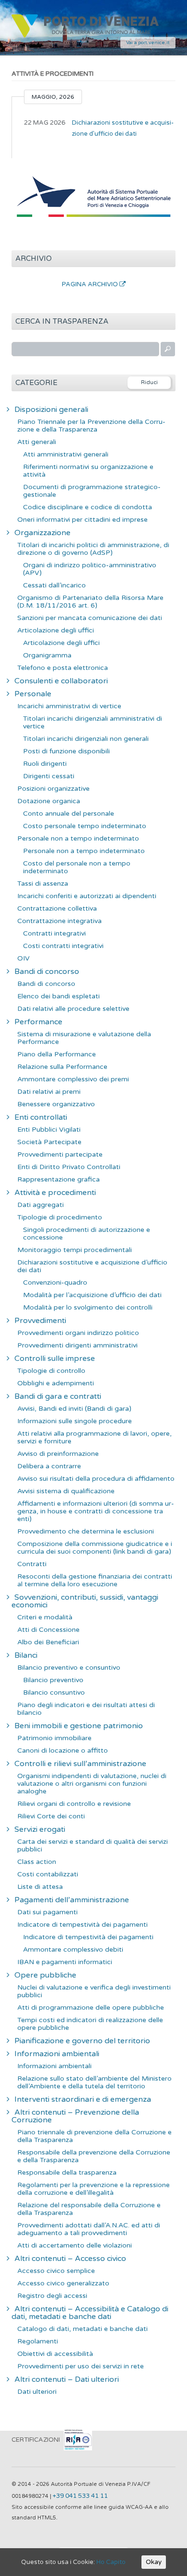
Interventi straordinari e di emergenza (83, 2099)
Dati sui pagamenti (47, 1912)
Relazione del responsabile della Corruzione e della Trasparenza (89, 2209)
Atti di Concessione (48, 1630)
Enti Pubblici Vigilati (49, 1130)
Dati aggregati (41, 1205)
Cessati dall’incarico (54, 585)
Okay (154, 2562)
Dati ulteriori (37, 2392)
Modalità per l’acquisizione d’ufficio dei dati (92, 1295)
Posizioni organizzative (53, 789)
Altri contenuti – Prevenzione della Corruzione (75, 2116)
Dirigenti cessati (49, 776)
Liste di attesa (40, 1887)
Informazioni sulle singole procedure (75, 1421)
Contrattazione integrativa (59, 921)
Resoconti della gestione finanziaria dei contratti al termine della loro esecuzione (95, 1580)
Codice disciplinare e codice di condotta (88, 507)
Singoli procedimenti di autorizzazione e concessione (87, 1234)
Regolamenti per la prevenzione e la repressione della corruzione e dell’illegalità (93, 2189)
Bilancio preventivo (53, 1680)
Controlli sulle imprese (55, 1358)
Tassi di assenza (43, 884)
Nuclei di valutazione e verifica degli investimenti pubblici (94, 1991)
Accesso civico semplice (56, 2271)
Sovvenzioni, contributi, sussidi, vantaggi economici (85, 1601)
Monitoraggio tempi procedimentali (75, 1250)
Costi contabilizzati (48, 1874)
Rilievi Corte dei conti (51, 1816)
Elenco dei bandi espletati (58, 996)
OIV (23, 958)
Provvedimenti (40, 1321)
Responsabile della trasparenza (67, 2172)
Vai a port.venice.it (148, 43)
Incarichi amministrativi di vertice (69, 706)
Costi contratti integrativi (63, 946)
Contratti (32, 1564)
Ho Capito (111, 2562)
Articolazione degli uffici (56, 630)
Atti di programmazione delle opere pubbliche (91, 2008)
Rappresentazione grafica (58, 1179)
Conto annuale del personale (69, 814)
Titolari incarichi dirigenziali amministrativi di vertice (93, 722)
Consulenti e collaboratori (61, 681)
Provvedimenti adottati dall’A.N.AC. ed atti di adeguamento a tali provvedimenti (89, 2229)
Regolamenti (38, 2341)
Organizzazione (42, 533)
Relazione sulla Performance (62, 1067)
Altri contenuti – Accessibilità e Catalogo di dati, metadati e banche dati (90, 2313)
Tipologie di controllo (51, 1371)
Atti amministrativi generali (66, 454)
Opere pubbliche (45, 1975)
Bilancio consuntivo (54, 1692)
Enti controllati (41, 1117)
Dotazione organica (49, 801)
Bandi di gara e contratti (58, 1396)
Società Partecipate (49, 1142)
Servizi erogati (40, 1829)
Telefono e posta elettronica (63, 668)
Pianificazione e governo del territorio (82, 2041)
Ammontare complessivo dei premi (73, 1079)
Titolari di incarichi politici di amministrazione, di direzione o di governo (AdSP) (93, 549)
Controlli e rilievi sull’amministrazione (80, 1764)
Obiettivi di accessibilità (55, 2354)
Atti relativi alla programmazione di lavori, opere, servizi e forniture (94, 1437)
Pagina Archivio (91, 284)
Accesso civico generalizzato (63, 2283)
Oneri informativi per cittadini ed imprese (82, 520)
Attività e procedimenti (55, 1193)
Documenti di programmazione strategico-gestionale (92, 491)
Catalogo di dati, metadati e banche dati (82, 2329)
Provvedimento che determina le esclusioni (86, 1531)
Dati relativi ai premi (49, 1092)
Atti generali (37, 442)
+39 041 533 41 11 (80, 2496)
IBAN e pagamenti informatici (65, 1962)
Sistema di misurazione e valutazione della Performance (84, 1038)
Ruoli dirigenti (45, 764)
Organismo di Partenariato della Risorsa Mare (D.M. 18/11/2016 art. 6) (90, 602)
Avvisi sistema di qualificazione (66, 1491)
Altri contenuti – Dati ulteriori (67, 2379)
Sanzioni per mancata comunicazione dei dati (90, 618)
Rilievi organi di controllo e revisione (74, 1804)
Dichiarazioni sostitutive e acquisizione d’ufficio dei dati (123, 128)
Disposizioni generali (51, 410)
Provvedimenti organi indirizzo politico (78, 1333)
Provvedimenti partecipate (60, 1154)
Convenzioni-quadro (55, 1282)
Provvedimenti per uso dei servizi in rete (81, 2366)
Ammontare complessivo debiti (73, 1950)
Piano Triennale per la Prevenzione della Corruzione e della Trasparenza (91, 426)
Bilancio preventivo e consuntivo (69, 1668)
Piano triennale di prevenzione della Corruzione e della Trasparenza (94, 2136)
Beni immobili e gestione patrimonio (79, 1726)
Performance (38, 1022)
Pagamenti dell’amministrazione (72, 1900)
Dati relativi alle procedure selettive (73, 1009)
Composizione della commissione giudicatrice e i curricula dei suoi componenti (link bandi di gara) (95, 1548)
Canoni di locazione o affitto (63, 1751)
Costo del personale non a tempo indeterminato (77, 867)
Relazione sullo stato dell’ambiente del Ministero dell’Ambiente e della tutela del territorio (94, 2082)
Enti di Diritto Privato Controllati (69, 1167)
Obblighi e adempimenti (56, 1383)
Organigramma (47, 655)
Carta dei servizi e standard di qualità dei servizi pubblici (93, 1845)
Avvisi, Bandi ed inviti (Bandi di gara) (74, 1409)
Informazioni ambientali (57, 2054)
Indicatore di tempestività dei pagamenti (82, 1925)
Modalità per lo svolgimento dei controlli (88, 1307)
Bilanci (26, 1655)
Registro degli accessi (52, 2296)
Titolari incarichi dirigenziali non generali (86, 739)
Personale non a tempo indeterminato (78, 838)
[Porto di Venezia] (85, 36)
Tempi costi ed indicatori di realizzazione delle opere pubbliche (90, 2024)
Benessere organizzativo (56, 1104)
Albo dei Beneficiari (48, 1642)
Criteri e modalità (45, 1617)
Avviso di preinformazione (58, 1454)
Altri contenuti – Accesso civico (70, 2259)
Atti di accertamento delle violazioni (75, 2245)
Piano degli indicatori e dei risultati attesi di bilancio (86, 1709)
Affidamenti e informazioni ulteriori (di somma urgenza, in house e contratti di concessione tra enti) (96, 1511)
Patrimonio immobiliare (54, 1738)
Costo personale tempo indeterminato (85, 826)
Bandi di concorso (47, 972)
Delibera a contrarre (49, 1466)
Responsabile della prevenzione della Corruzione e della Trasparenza (94, 2156)
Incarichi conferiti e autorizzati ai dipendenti (87, 896)
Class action (37, 1862)
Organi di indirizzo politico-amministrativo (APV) (90, 569)
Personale (33, 694)
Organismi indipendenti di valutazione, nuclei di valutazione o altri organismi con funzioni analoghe (92, 1784)
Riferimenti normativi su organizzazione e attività (88, 471)
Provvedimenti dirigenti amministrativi (77, 1345)
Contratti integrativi (54, 933)
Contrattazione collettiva (57, 908)
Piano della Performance (57, 1054)
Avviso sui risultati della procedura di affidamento (96, 1479)
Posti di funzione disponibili (66, 751)
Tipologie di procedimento (60, 1217)
